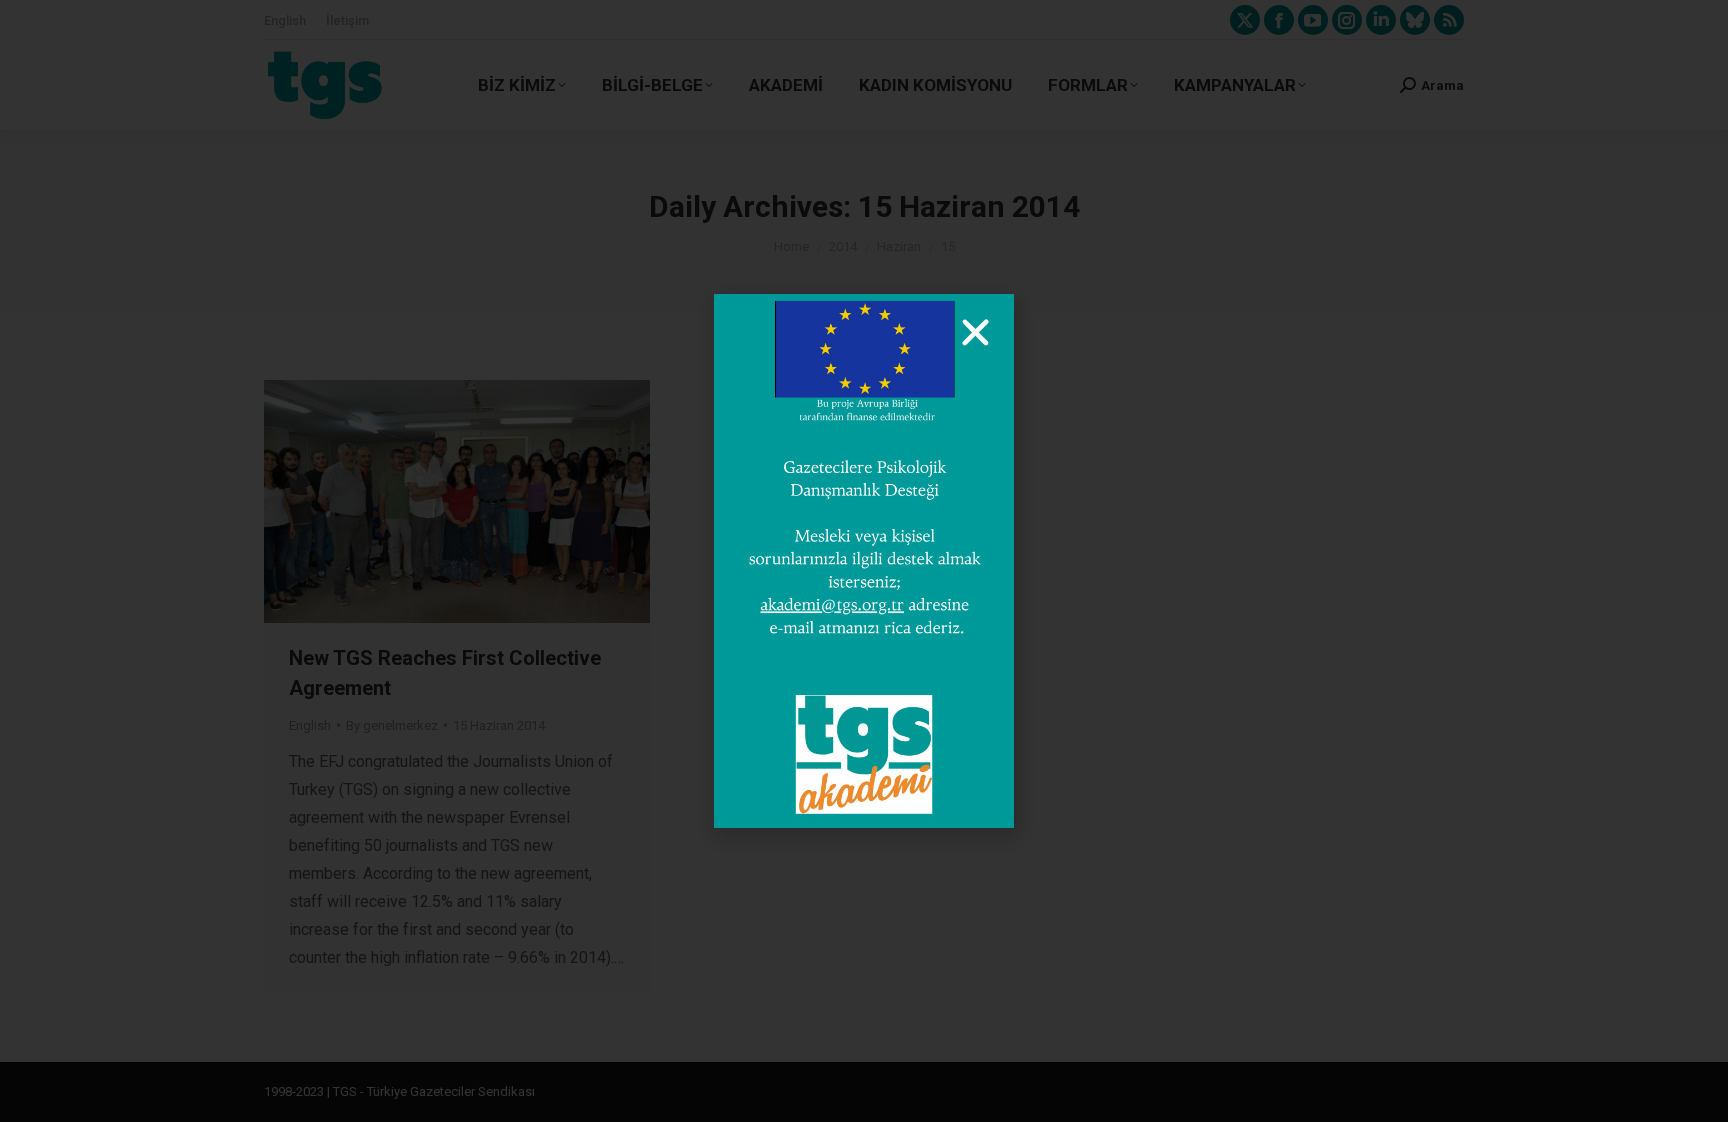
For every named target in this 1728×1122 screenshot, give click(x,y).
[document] (864, 561)
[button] (975, 332)
